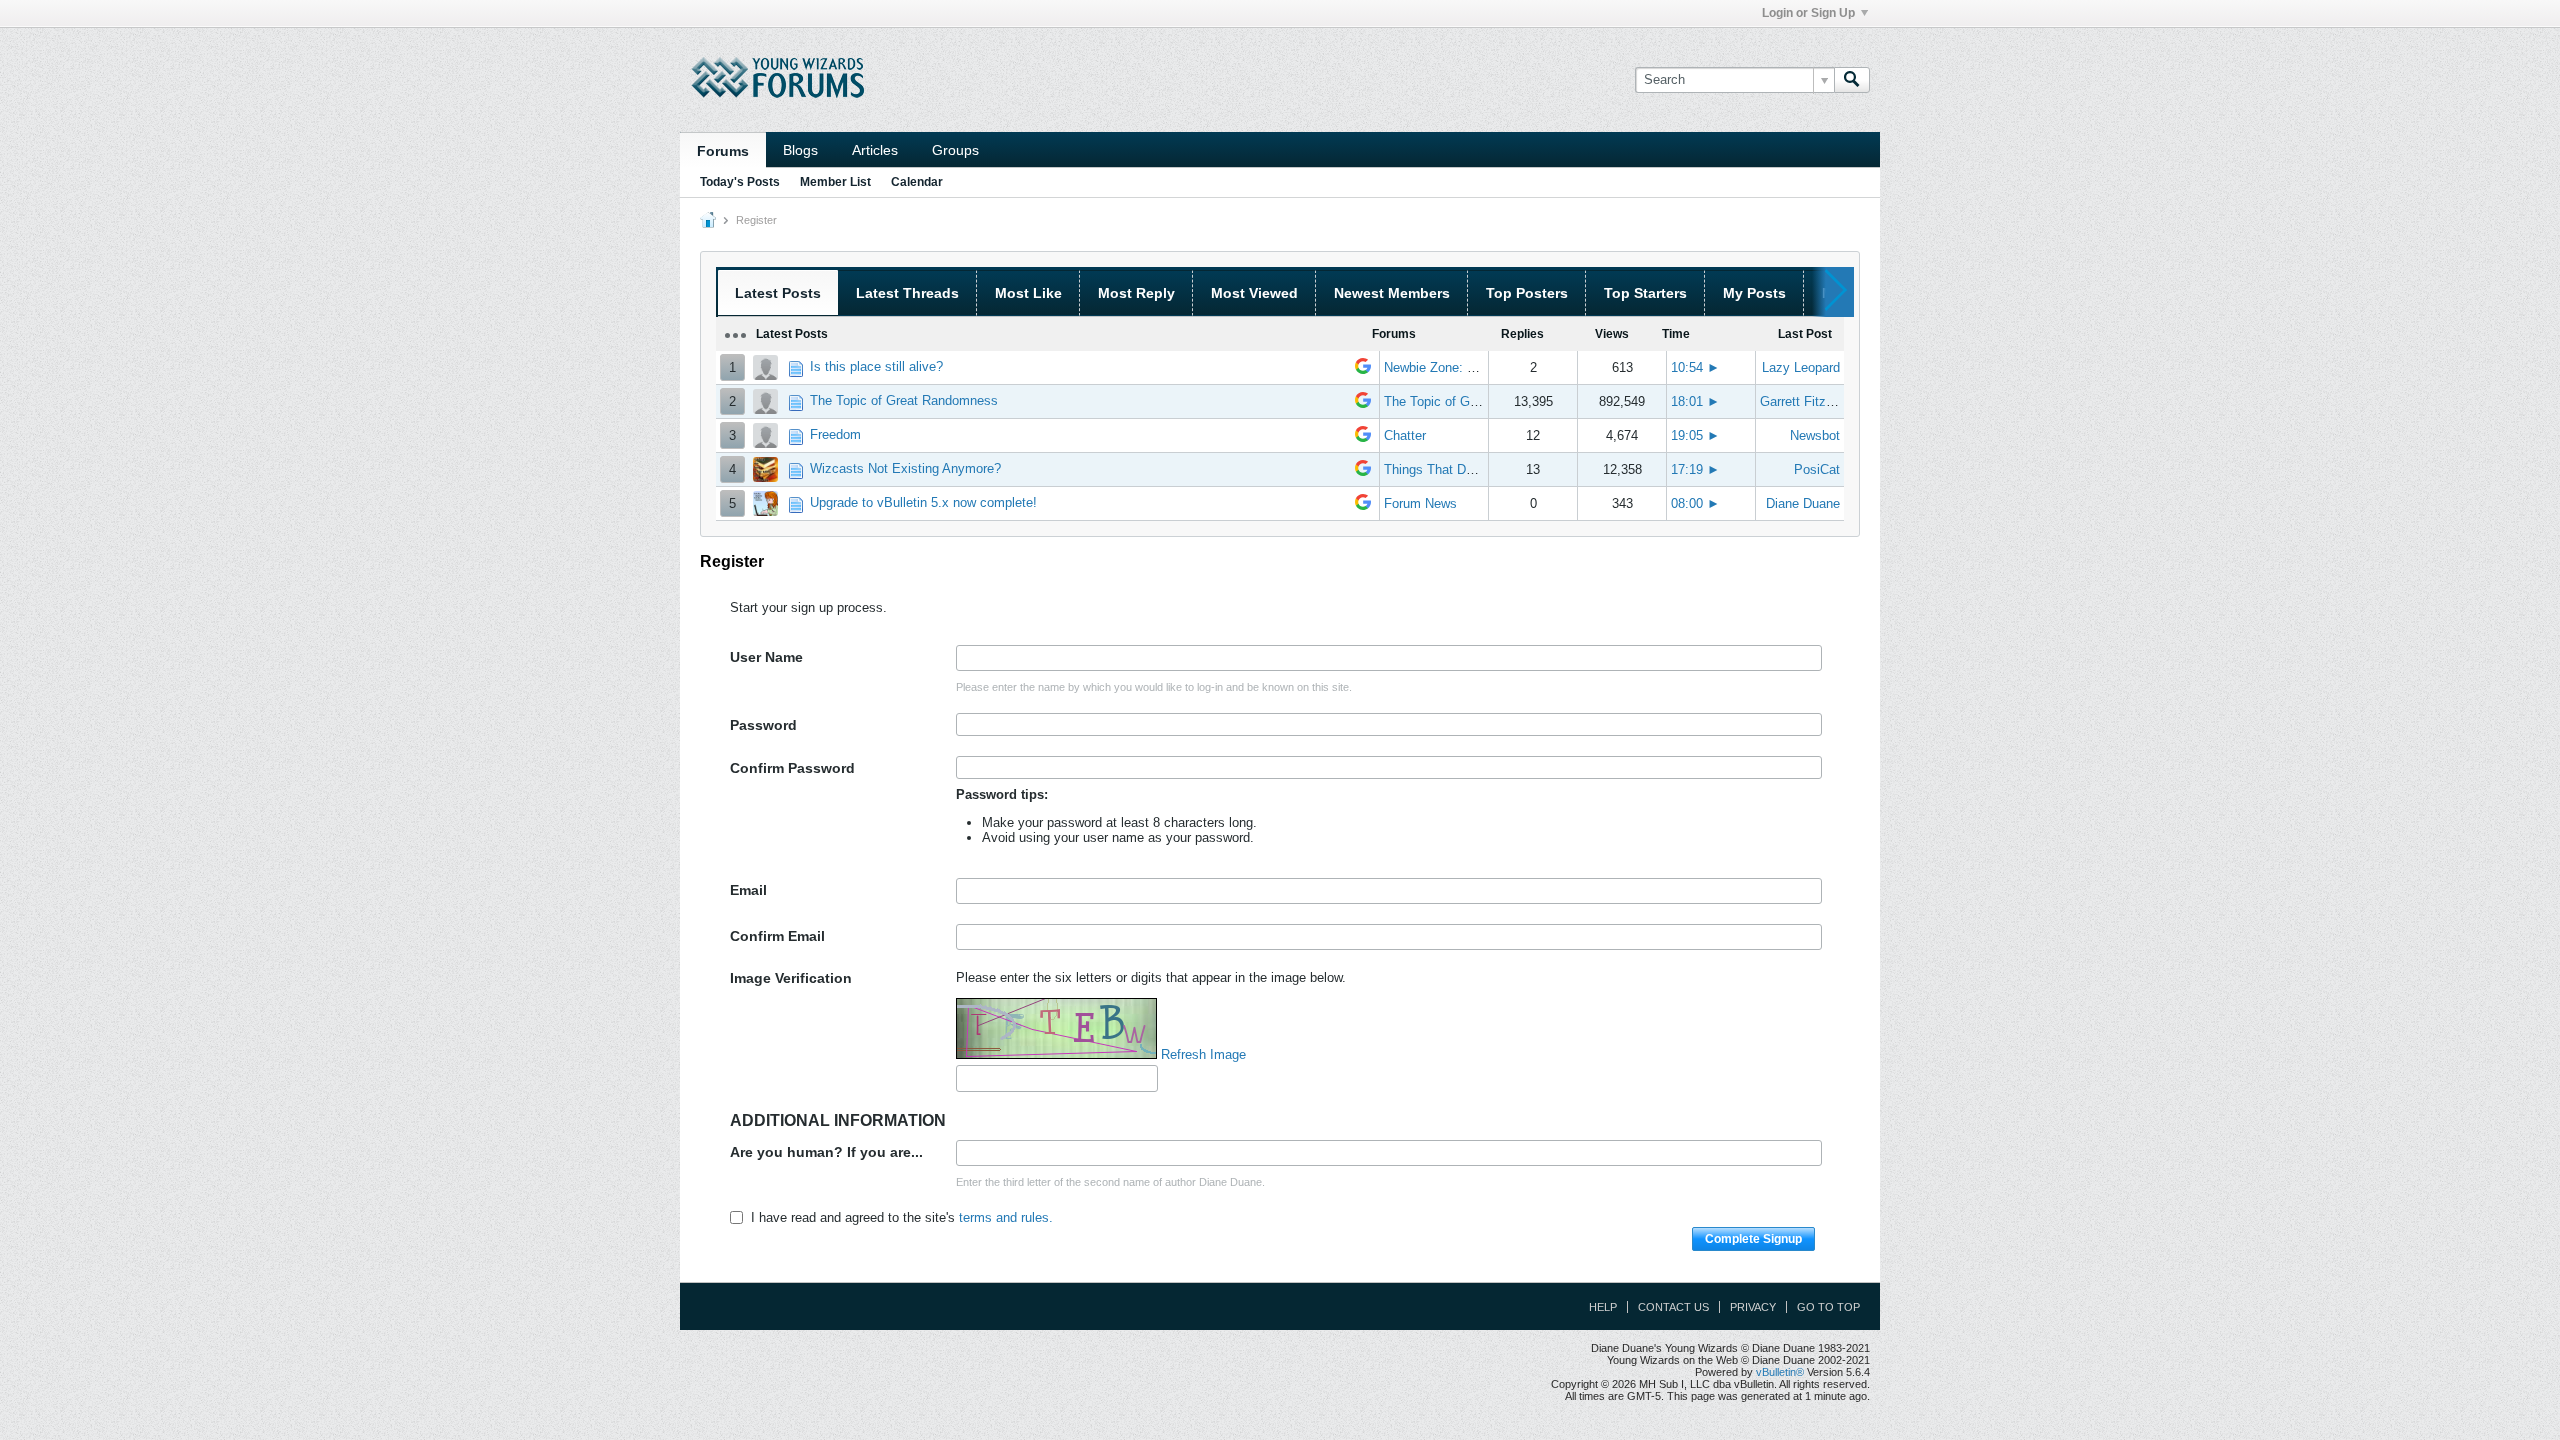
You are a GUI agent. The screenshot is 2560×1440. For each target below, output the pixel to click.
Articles (875, 150)
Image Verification (791, 978)
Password (763, 725)
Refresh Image (1203, 1054)
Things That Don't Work (1452, 469)
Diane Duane (1803, 503)
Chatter (1405, 435)
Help (1603, 1307)
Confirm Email (777, 936)
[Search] (1852, 80)
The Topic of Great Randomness (904, 400)
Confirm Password (792, 768)
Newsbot (1815, 435)
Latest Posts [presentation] (778, 293)
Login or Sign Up (1808, 13)
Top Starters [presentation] (1645, 293)
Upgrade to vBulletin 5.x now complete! (923, 502)
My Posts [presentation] (1754, 293)
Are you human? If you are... (826, 1152)
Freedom (835, 434)
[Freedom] (1363, 437)
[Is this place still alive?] (1363, 369)
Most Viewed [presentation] (1254, 293)
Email (748, 890)
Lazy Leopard (1801, 367)
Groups (955, 150)
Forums (723, 151)
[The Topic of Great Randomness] (1363, 403)
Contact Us (1673, 1307)
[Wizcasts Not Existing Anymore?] (1363, 471)
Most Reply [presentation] (1136, 293)
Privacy (1753, 1307)
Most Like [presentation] (1028, 293)
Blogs (800, 150)
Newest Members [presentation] (1392, 293)
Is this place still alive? (876, 366)
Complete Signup (1753, 1239)
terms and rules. (1006, 1217)
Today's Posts (740, 182)
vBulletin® (1780, 1372)
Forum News (1420, 503)
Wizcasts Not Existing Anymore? (905, 468)
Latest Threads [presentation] (907, 293)
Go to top (1828, 1307)
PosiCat (1817, 469)
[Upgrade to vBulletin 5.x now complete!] (1363, 505)
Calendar (917, 182)
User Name (766, 657)
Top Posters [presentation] (1527, 293)
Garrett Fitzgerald (1810, 401)
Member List (835, 182)
